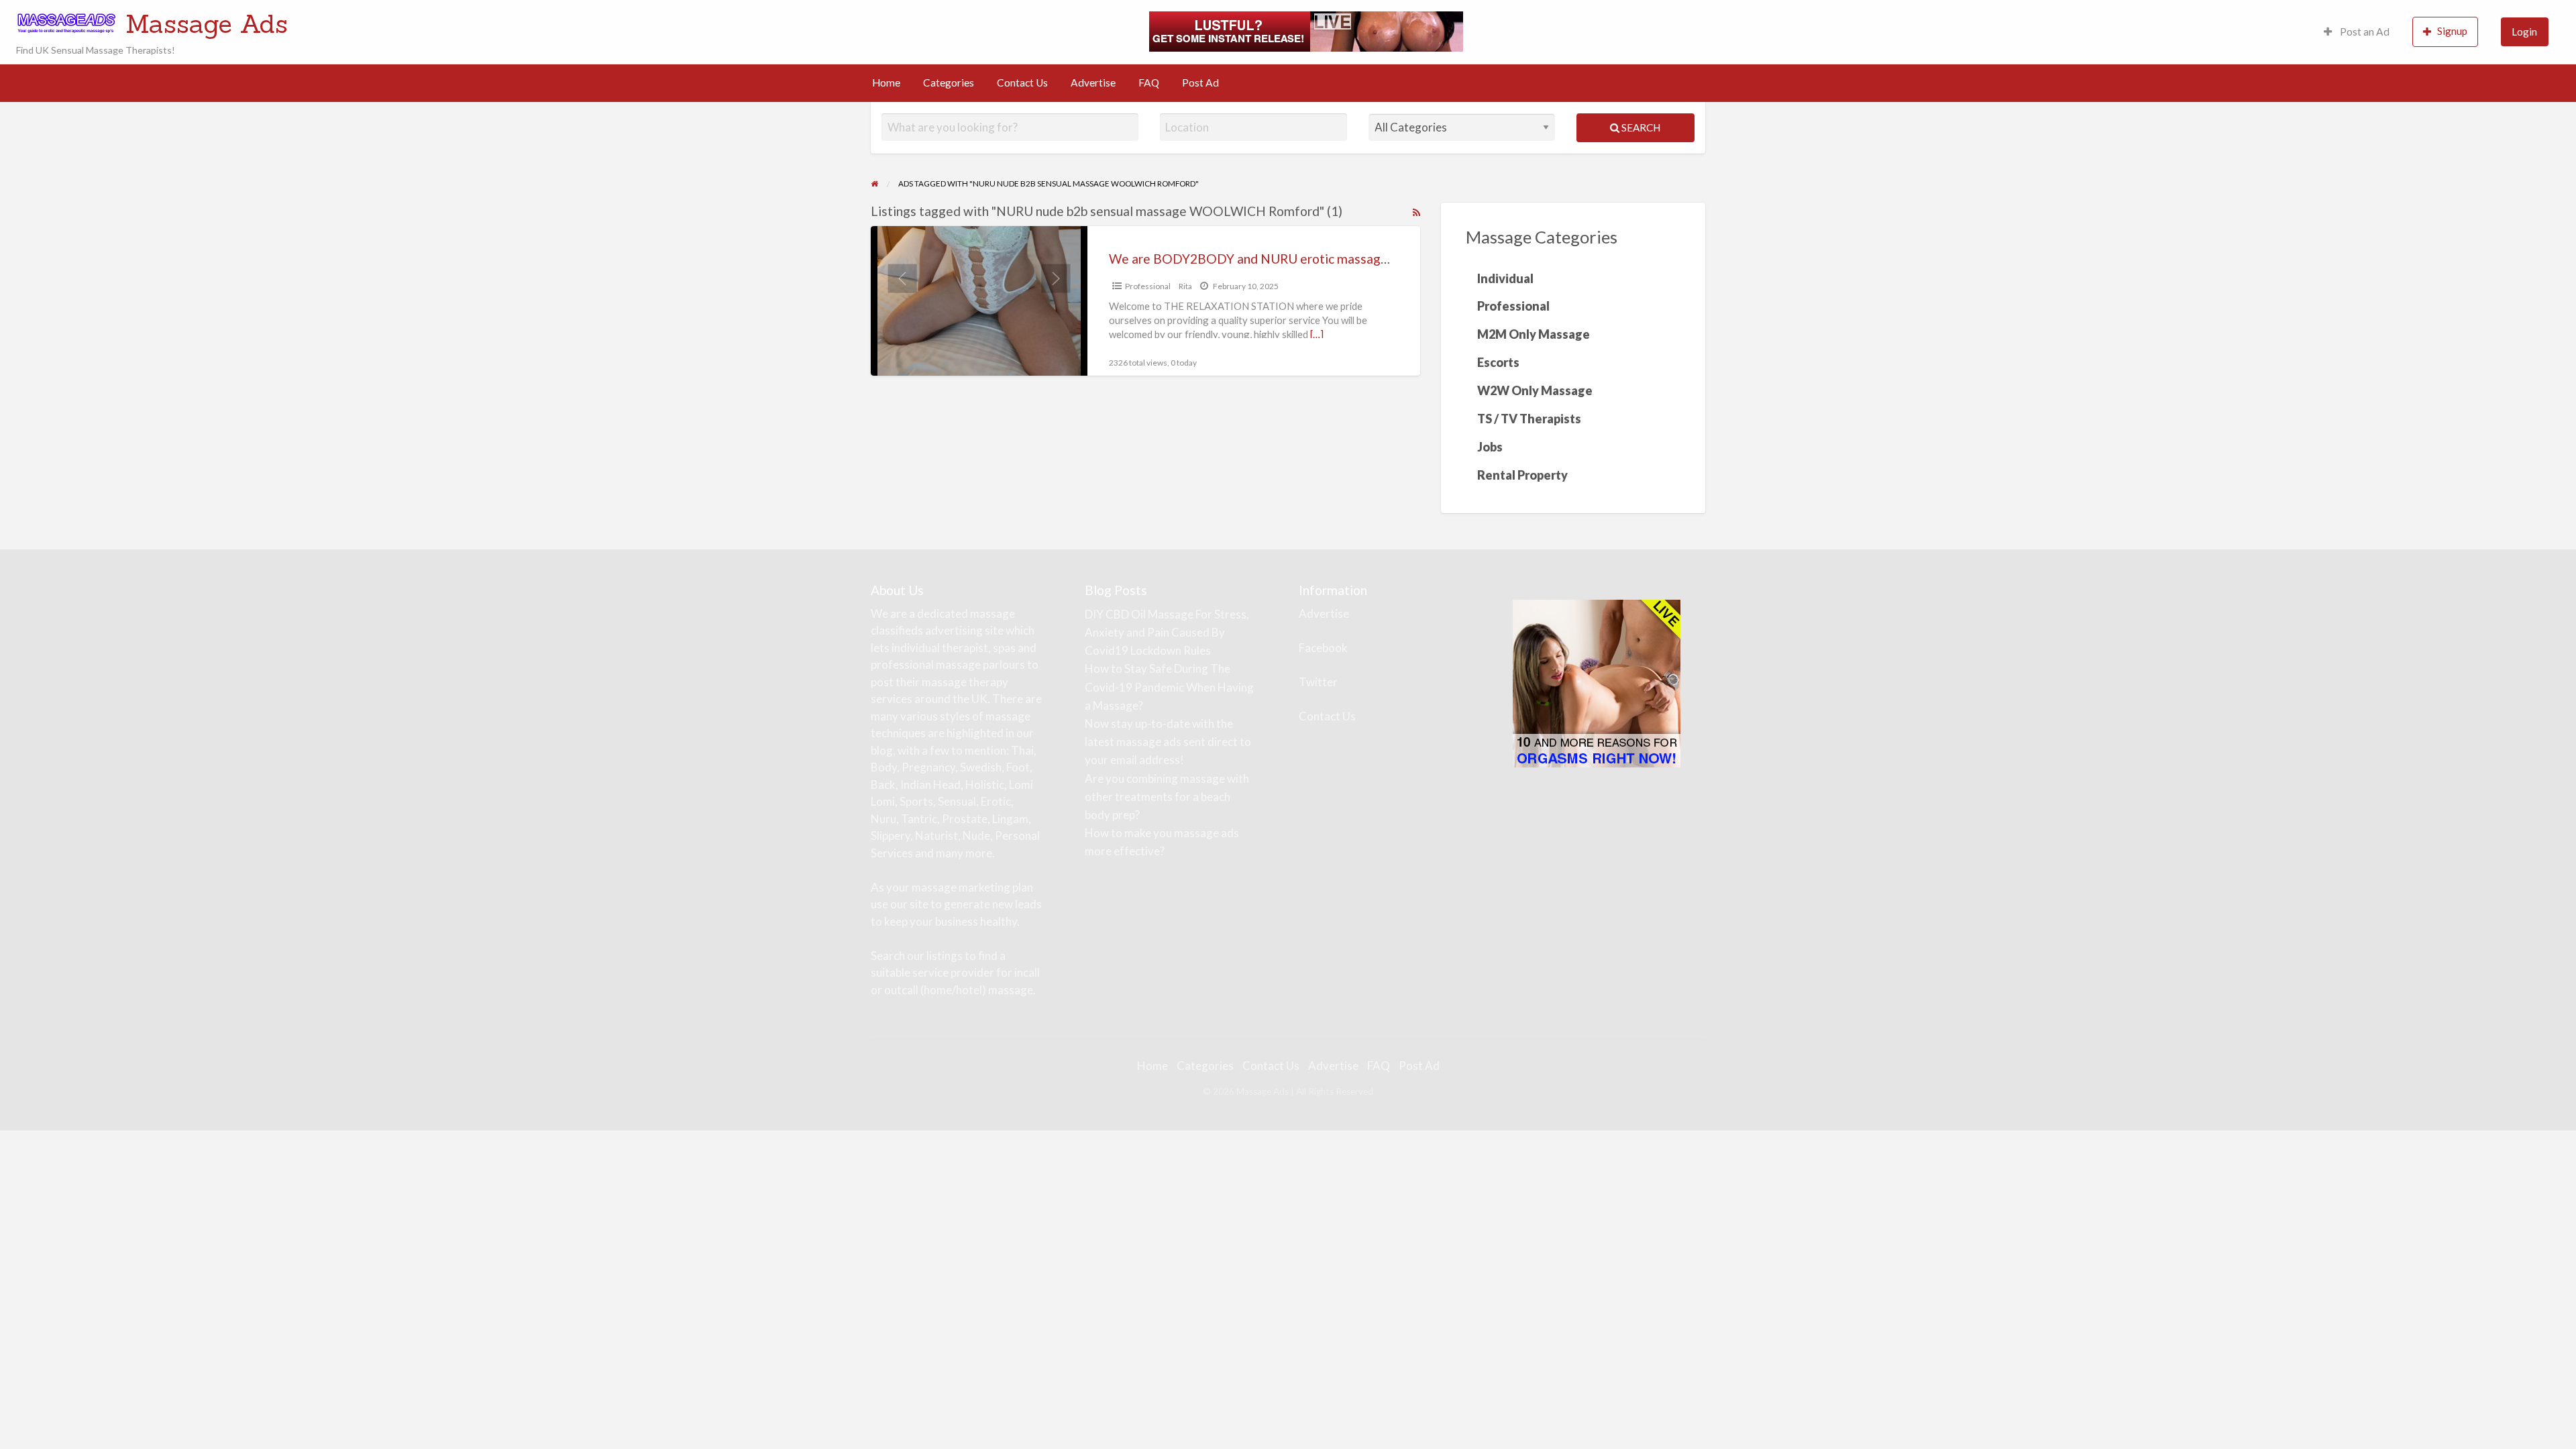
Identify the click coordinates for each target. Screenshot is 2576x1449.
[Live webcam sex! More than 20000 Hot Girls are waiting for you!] (1306, 30)
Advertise (1093, 83)
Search (1640, 127)
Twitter (1318, 682)
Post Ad (1200, 83)
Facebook (1323, 648)
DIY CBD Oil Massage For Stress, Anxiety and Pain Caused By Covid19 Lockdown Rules (1167, 632)
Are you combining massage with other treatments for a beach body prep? (1167, 797)
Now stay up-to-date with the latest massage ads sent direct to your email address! (1168, 742)
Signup (2452, 31)
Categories (949, 83)
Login (2524, 32)
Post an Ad (2364, 32)
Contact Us (1022, 83)
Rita (1185, 286)
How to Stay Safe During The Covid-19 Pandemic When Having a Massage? (1169, 687)
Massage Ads (207, 23)
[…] (1317, 334)
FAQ (1149, 83)
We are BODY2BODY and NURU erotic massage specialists (1280, 259)
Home (886, 83)
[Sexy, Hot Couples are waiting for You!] (1597, 682)
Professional (1148, 286)
